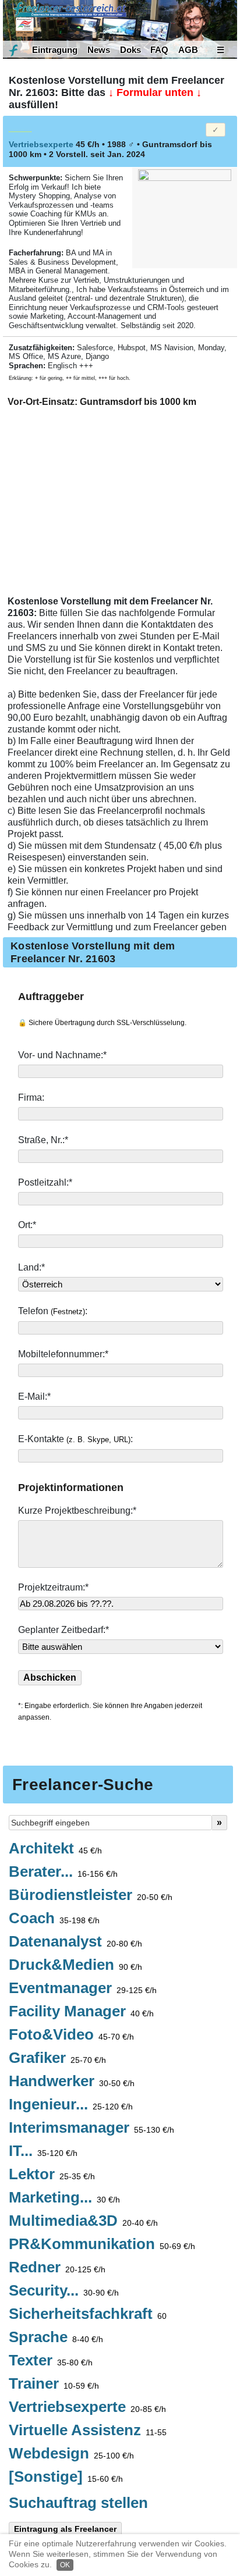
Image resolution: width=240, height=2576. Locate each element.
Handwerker (72, 2082)
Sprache (56, 2337)
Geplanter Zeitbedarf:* (63, 1630)
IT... (43, 2151)
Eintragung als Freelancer (65, 2529)
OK (65, 2565)
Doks (130, 50)
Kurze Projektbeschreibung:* (78, 1511)
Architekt (55, 1849)
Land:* (31, 1267)
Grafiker (57, 2058)
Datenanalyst (75, 1942)
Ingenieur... (71, 2105)
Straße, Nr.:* (44, 1140)
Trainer (54, 2384)
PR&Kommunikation (102, 2244)
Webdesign (71, 2454)
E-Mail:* (36, 1396)
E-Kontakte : (77, 1439)
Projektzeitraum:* (53, 1587)
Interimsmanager (91, 2128)
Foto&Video (71, 2035)
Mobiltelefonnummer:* (64, 1354)
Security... (64, 2291)
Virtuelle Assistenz (88, 2431)
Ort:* (28, 1225)
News (99, 50)
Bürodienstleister (91, 1895)
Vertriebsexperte (87, 2407)
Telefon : (54, 1311)
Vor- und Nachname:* (63, 1055)
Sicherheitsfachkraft (88, 2314)
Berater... (63, 1872)
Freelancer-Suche (83, 1785)
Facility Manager (81, 2012)
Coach (54, 1919)
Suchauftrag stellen (78, 2503)
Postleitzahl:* (46, 1182)
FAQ (159, 50)
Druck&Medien (75, 1965)
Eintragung (55, 50)
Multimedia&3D (83, 2221)
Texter (51, 2361)
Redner (57, 2268)
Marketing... (64, 2198)
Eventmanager (83, 1988)
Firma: (32, 1097)
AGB (188, 50)
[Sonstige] (66, 2477)
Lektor (52, 2175)
